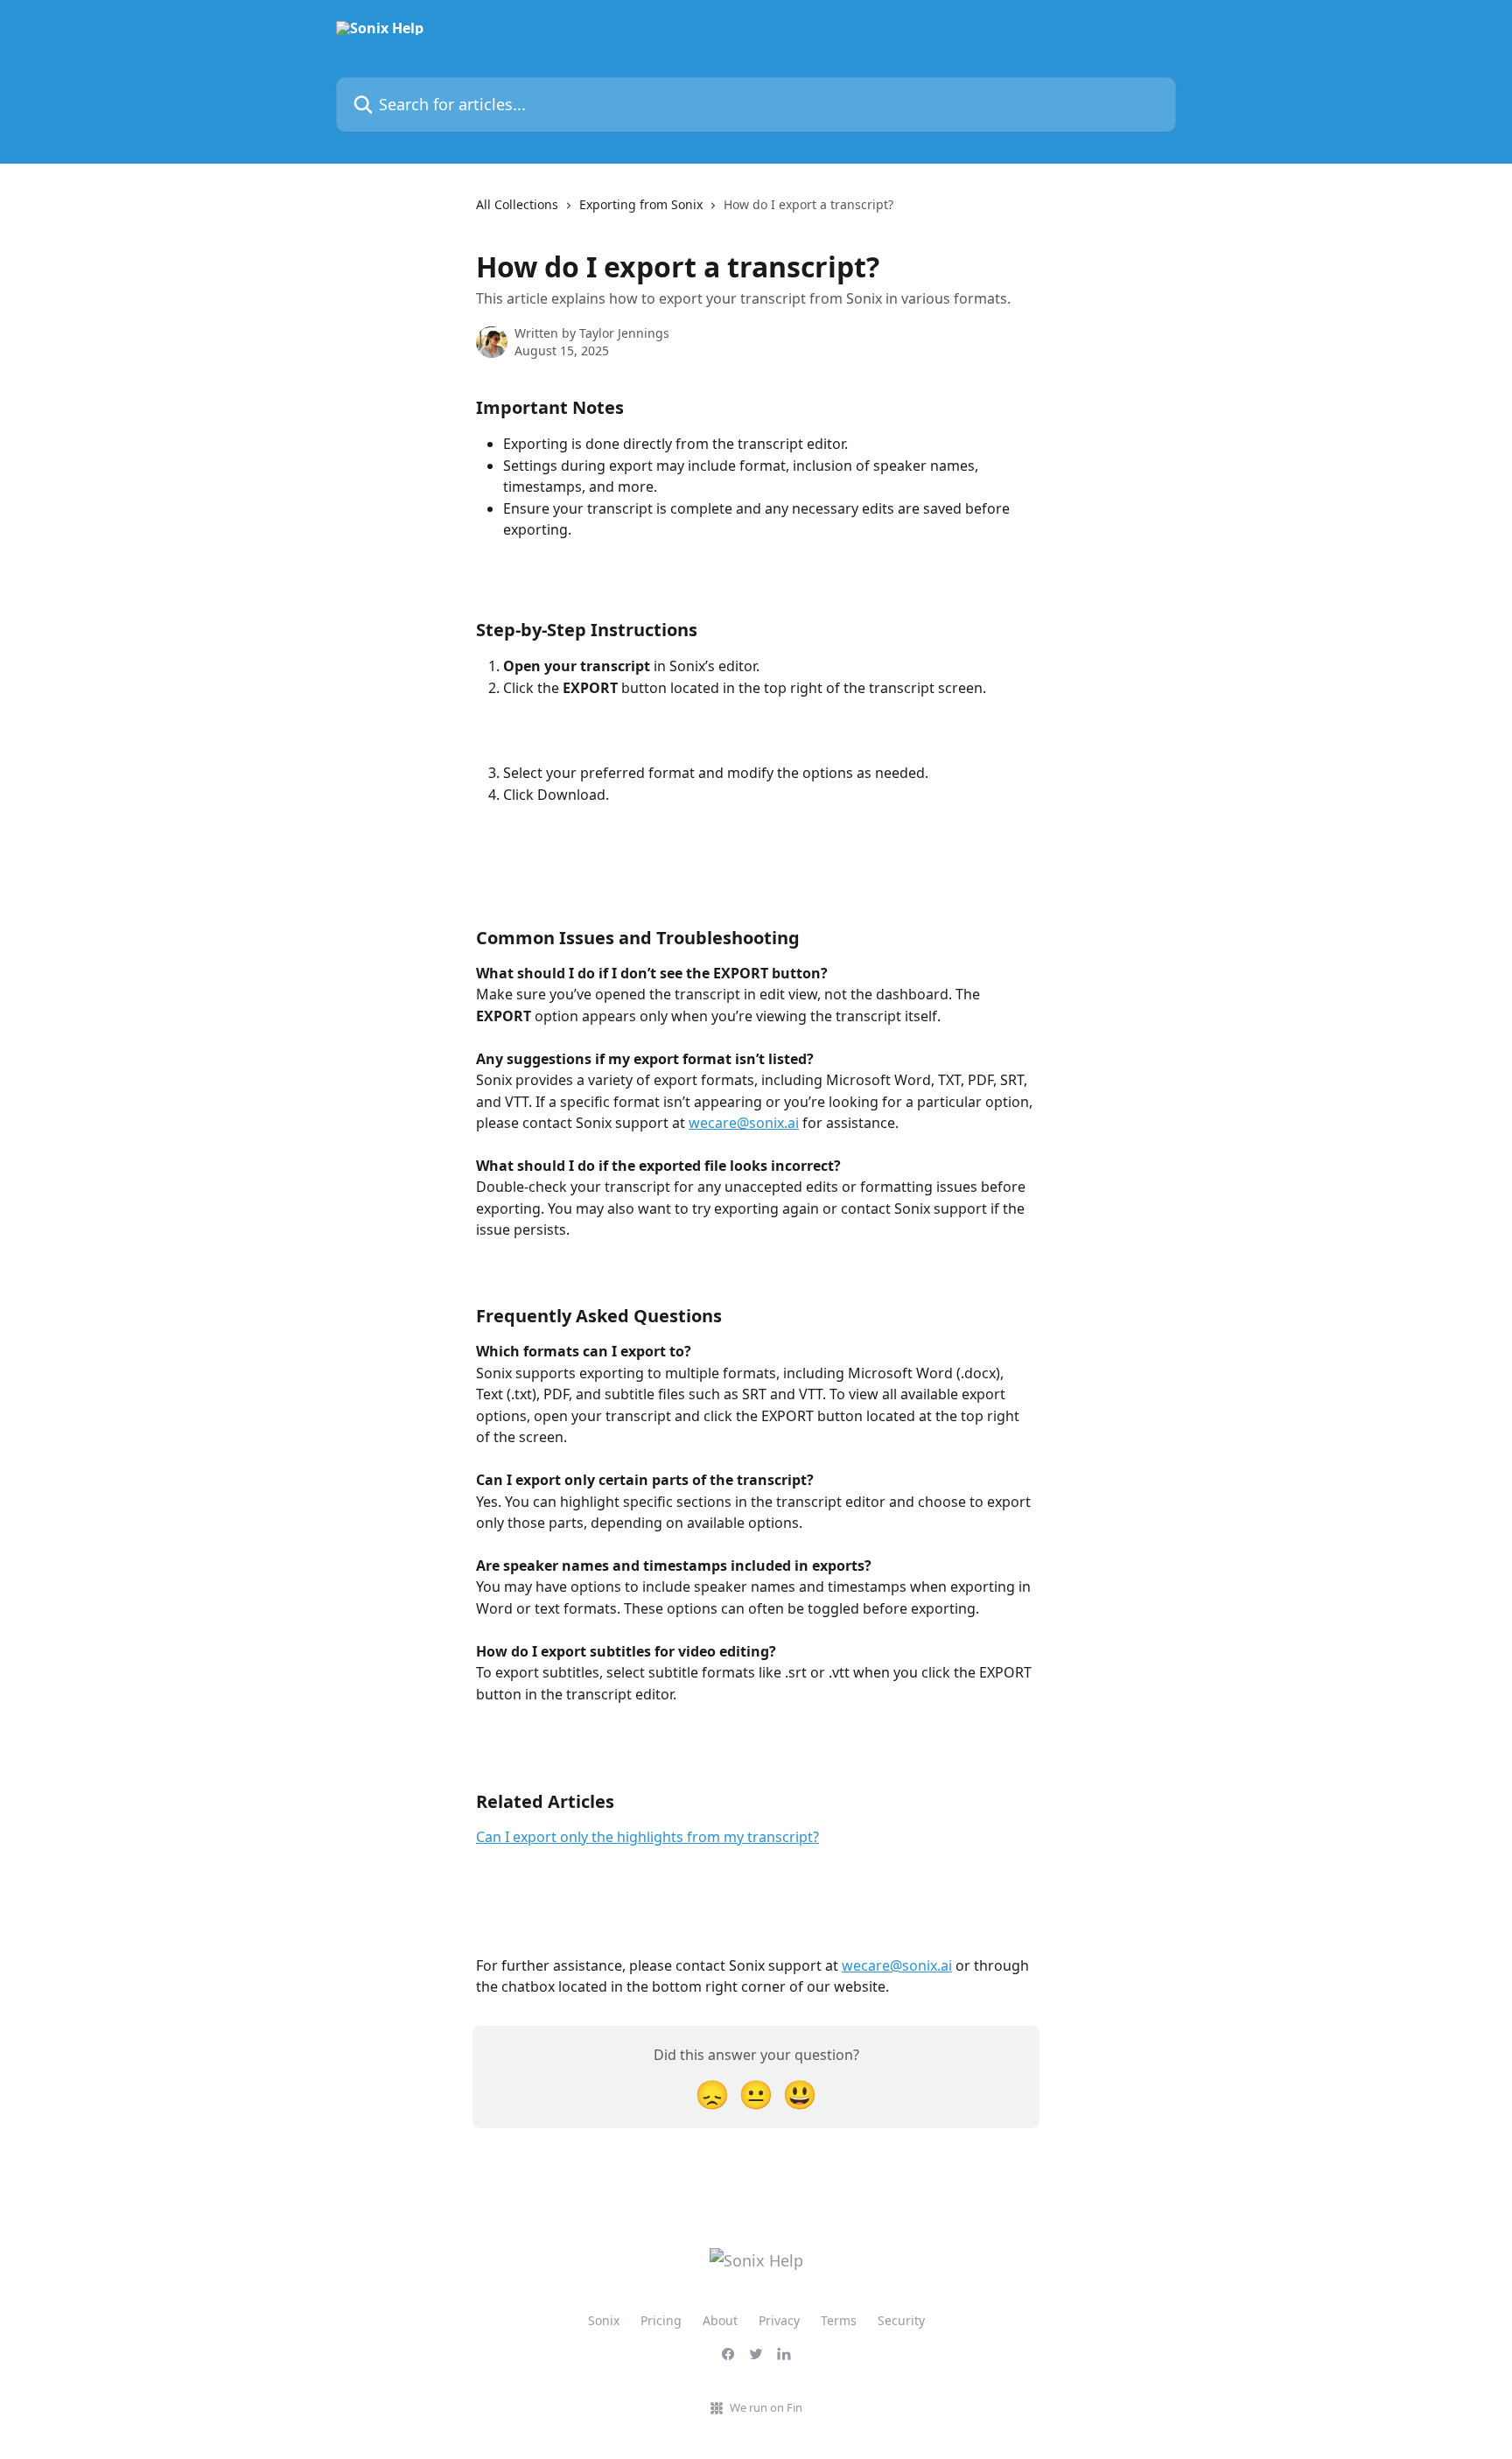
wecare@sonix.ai (744, 1123)
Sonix (604, 2320)
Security (901, 2320)
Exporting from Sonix (641, 204)
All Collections (517, 204)
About (720, 2320)
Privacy (779, 2320)
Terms (839, 2320)
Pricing (661, 2320)
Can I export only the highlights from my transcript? (647, 1837)
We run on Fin (766, 2407)
